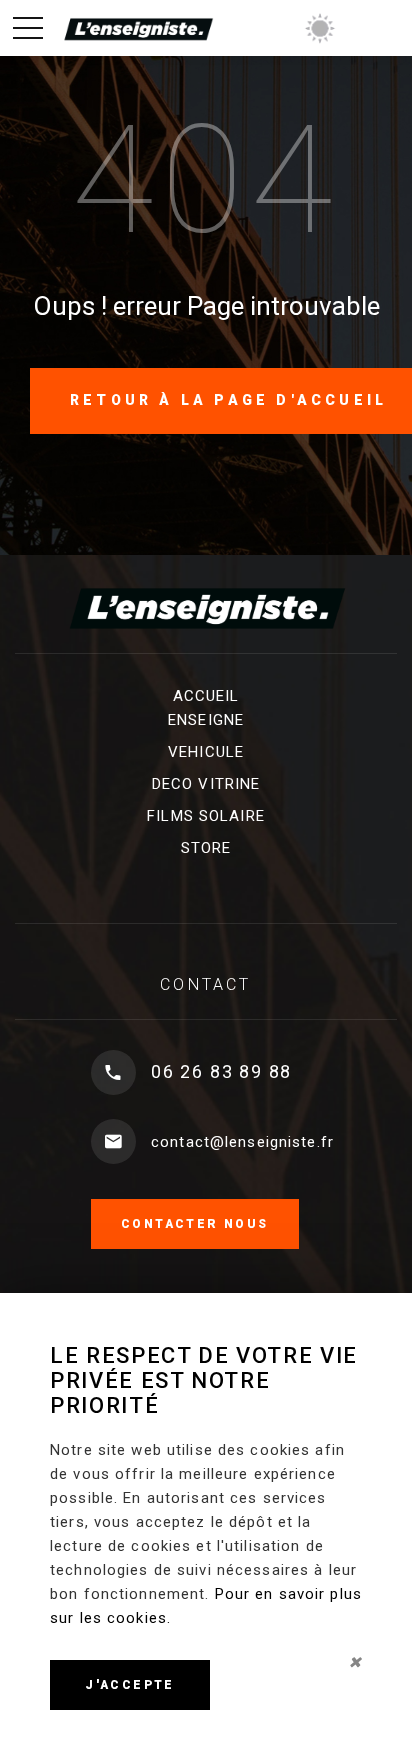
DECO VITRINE (206, 784)
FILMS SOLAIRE (206, 816)
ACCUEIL (206, 696)
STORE (206, 848)
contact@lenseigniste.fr (242, 1142)
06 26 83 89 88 (221, 1071)
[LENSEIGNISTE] (138, 28)
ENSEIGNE (206, 720)
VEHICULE (206, 752)
